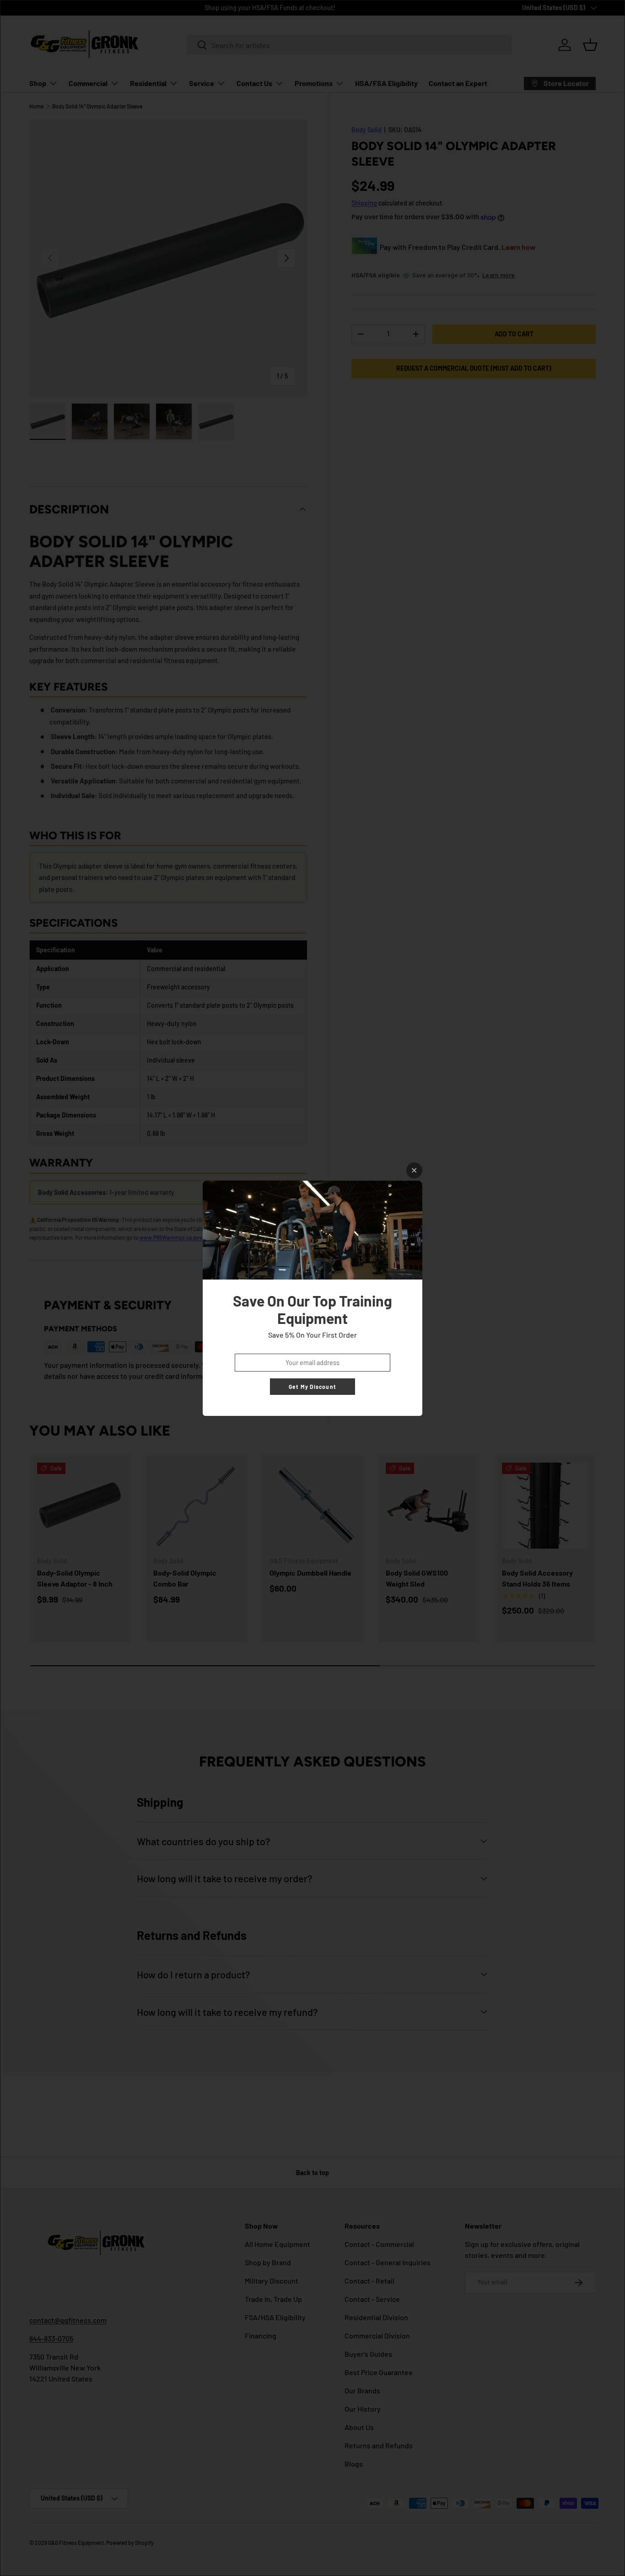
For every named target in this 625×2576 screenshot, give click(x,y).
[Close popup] (414, 1170)
